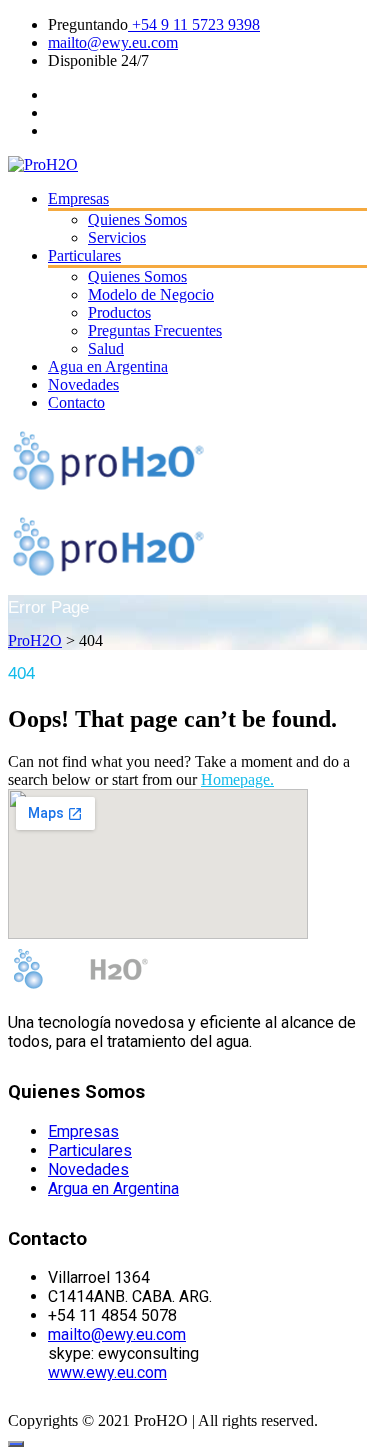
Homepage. (237, 779)
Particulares (84, 255)
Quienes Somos (137, 219)
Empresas (78, 198)
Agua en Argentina (108, 366)
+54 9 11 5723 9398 (194, 24)
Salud (106, 348)
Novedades (83, 384)
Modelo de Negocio (151, 294)
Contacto (76, 402)
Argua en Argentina (113, 1188)
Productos (119, 312)
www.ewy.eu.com (107, 1372)
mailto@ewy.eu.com (113, 42)
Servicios (117, 237)
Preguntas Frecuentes (155, 330)
